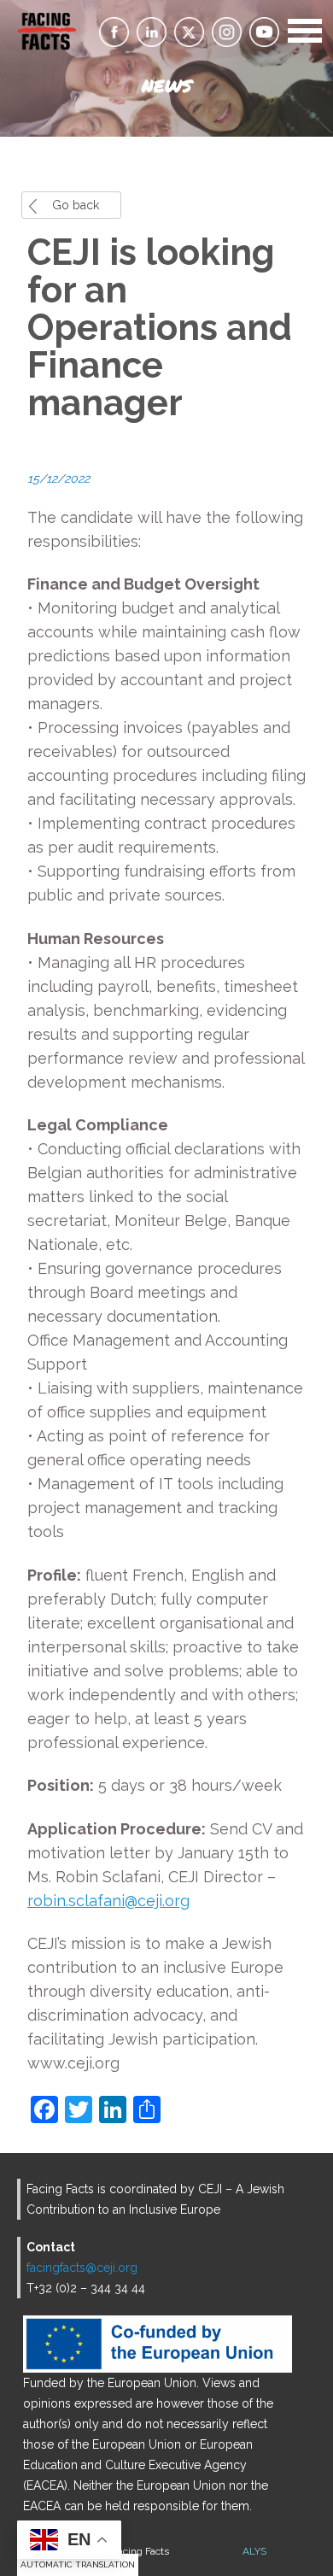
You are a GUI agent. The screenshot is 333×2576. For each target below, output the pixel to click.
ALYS (254, 2551)
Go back (76, 205)
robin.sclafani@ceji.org (108, 1901)
